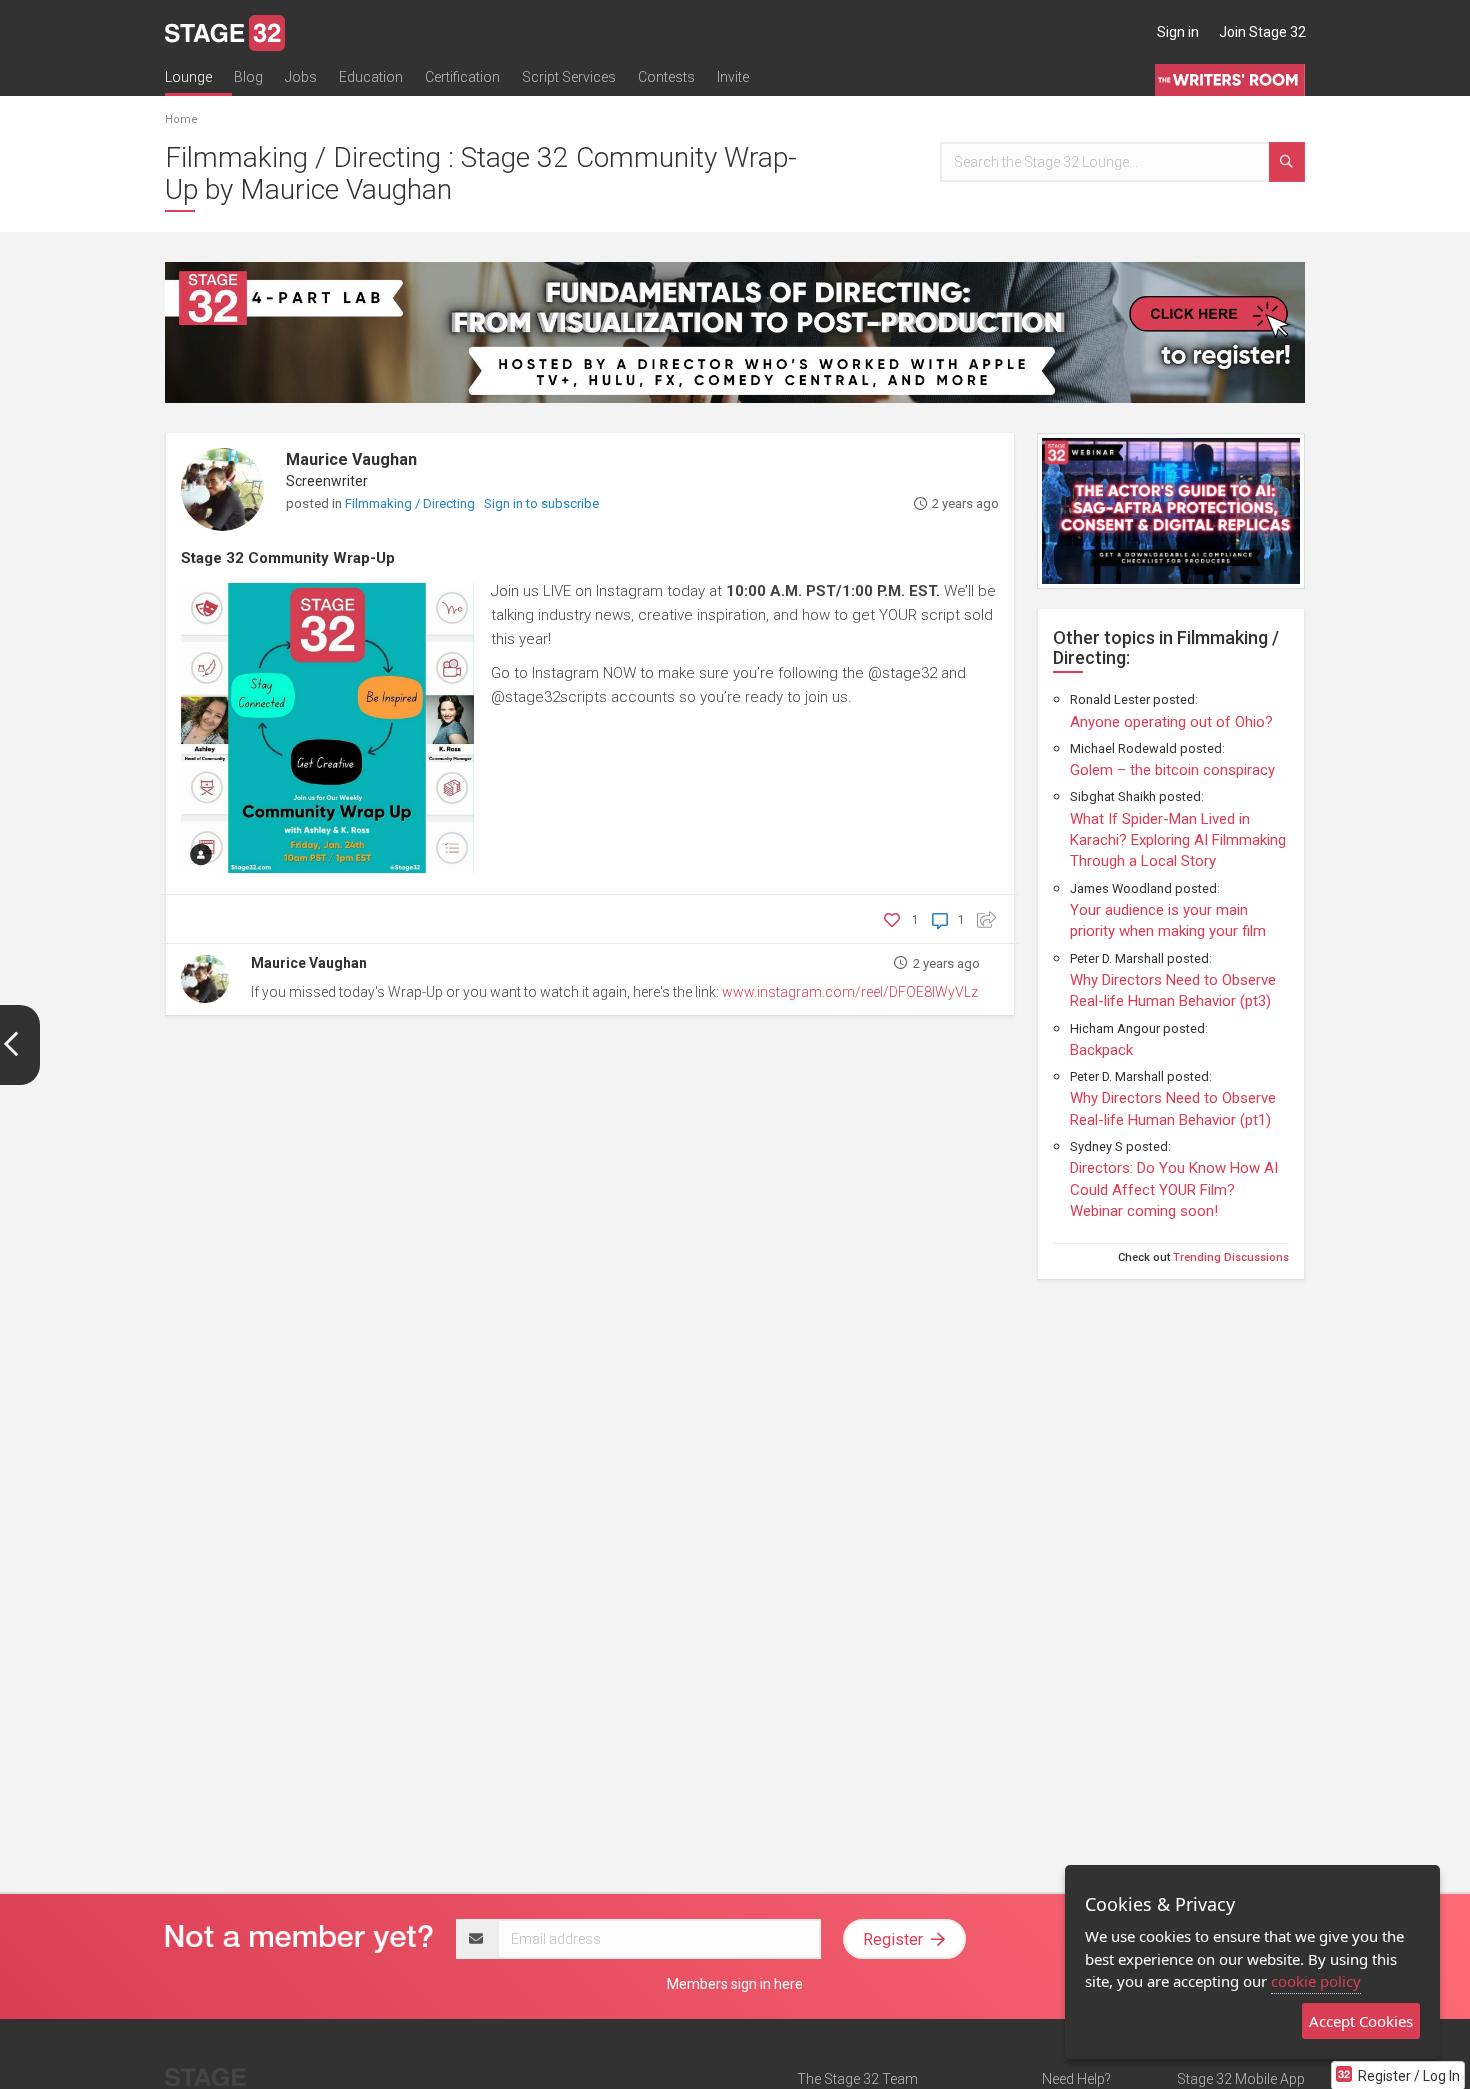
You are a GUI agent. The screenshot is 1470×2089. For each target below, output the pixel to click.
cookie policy (1316, 1981)
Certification (462, 77)
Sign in (1178, 32)
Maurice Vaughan (351, 459)
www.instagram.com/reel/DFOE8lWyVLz (850, 992)
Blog (248, 77)
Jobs (301, 77)
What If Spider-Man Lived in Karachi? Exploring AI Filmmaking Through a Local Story (1178, 840)
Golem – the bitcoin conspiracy (1172, 770)
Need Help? (1076, 2079)
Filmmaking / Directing (411, 503)
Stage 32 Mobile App (1241, 2079)
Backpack (1101, 1050)
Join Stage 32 (1262, 32)
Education (371, 77)
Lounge (188, 77)
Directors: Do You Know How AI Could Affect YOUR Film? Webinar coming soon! (1174, 1189)
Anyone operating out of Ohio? (1171, 722)
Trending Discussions (1231, 1257)
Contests (666, 77)
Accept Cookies (1361, 2021)
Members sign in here (735, 1984)
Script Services (569, 77)
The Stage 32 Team (857, 2079)
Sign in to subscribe (541, 503)
